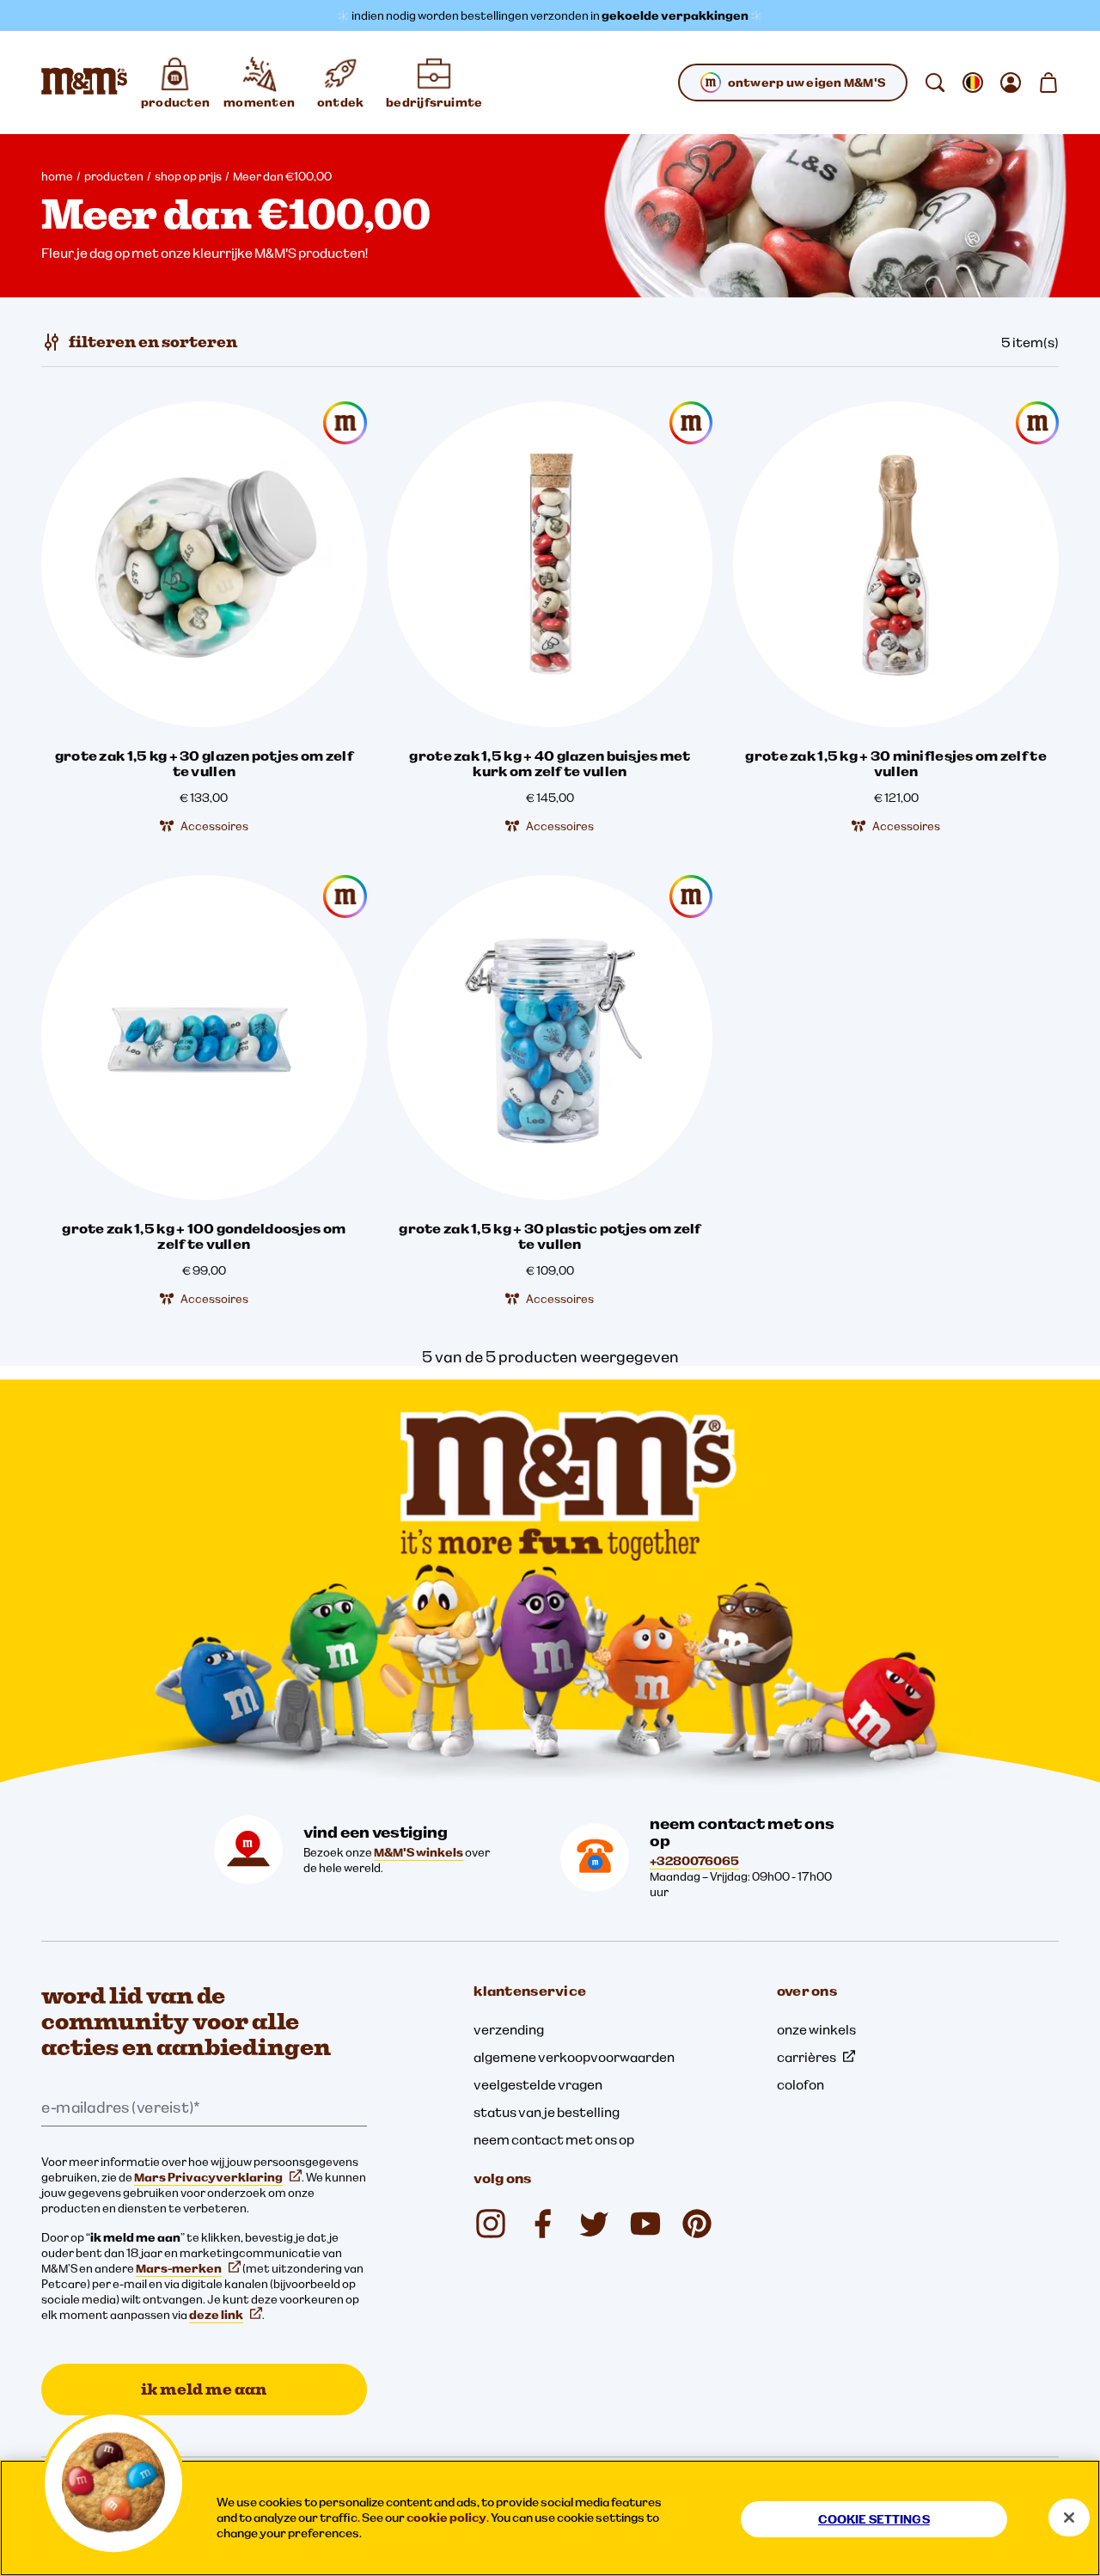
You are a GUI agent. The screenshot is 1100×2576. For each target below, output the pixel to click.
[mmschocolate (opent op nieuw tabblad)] (491, 2224)
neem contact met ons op (554, 2139)
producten (114, 176)
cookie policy (446, 2518)
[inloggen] (1011, 83)
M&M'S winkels (419, 1852)
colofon (801, 2084)
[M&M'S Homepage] (84, 83)
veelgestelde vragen (538, 2084)
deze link (216, 2315)
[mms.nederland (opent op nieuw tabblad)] (542, 2224)
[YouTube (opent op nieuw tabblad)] (645, 2224)
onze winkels (816, 2029)
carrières (807, 2057)
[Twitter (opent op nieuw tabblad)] (594, 2224)
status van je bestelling (547, 2112)
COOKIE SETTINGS (874, 2519)
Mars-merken (179, 2268)
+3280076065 (694, 1861)
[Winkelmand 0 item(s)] (1048, 83)
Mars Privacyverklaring (208, 2177)
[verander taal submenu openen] (973, 83)
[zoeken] (935, 83)
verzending (509, 2029)
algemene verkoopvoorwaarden (574, 2057)
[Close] (1069, 2518)
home (57, 176)
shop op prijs (188, 176)
